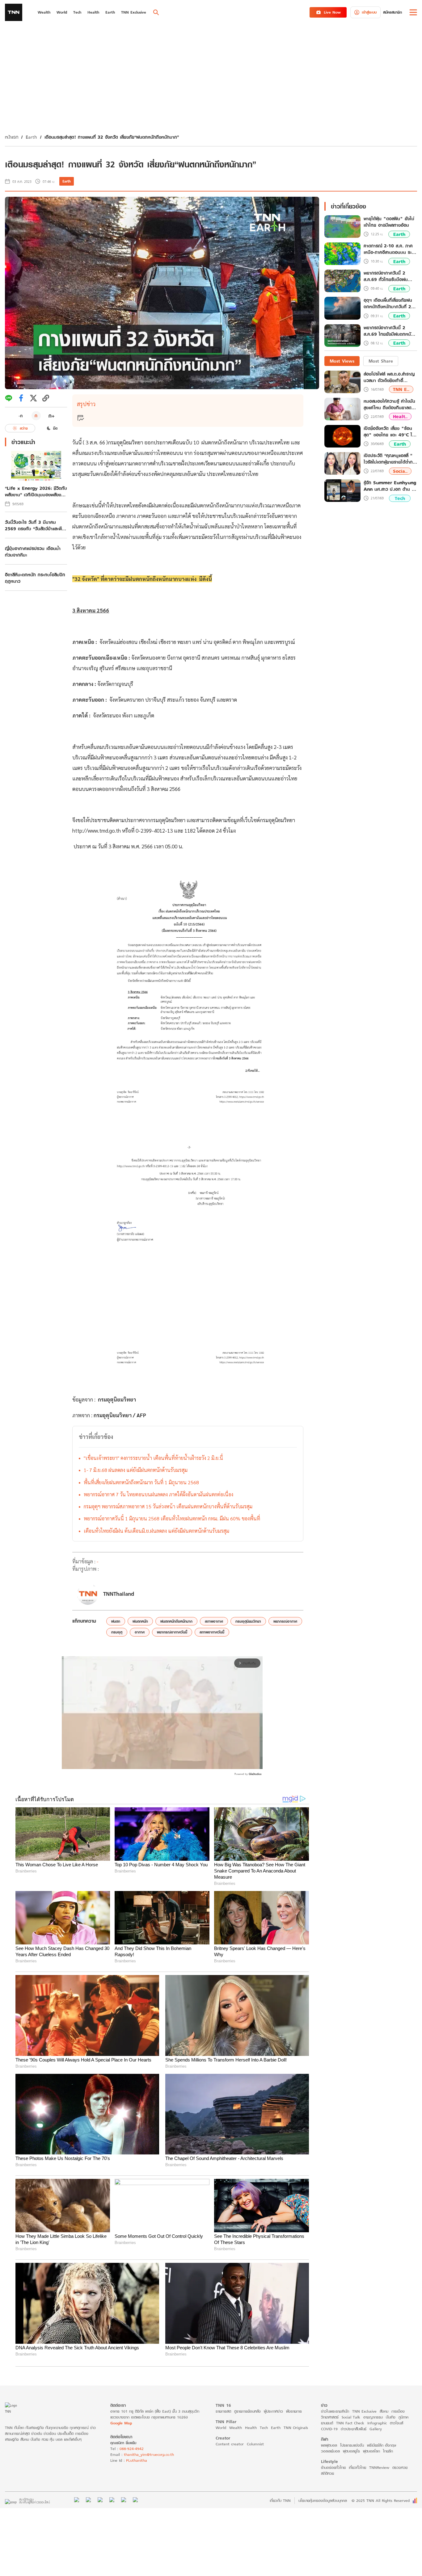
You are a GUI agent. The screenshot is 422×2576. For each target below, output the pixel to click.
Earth (31, 137)
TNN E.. (401, 389)
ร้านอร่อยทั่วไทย (333, 2467)
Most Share (381, 361)
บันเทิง (391, 2417)
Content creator (230, 2444)
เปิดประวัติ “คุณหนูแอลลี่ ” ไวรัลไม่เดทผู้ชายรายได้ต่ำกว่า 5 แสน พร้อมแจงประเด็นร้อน (390, 459)
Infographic (377, 2423)
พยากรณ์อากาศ (285, 1621)
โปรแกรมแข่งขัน (352, 2445)
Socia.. (400, 471)
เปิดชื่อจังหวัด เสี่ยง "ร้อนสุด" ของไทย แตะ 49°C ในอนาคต (389, 431)
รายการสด (223, 2411)
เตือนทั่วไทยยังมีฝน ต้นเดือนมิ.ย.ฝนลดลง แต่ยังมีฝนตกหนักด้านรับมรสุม (156, 1531)
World (221, 2428)
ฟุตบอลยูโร (351, 2451)
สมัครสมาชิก (392, 12)
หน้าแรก (12, 137)
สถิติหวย (327, 2473)
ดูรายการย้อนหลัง (247, 2411)
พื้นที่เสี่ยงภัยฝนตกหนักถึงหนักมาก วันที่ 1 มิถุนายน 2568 (141, 1482)
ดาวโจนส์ (397, 2423)
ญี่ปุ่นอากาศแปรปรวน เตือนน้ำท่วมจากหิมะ (33, 552)
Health (251, 2428)
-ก (21, 416)
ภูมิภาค (403, 2417)
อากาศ (140, 1632)
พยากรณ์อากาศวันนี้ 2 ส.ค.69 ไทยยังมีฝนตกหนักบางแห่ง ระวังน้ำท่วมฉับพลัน (389, 331)
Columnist (255, 2444)
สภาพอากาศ (214, 1621)
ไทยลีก (388, 2451)
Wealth (236, 2428)
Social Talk (351, 2417)
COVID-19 (329, 2429)
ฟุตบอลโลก (371, 2451)
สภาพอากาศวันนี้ (212, 1632)
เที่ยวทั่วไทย (357, 2467)
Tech (400, 498)
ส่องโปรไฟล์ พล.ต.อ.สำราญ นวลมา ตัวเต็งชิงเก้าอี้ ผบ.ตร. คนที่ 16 (389, 377)
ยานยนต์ (327, 2423)
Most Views (342, 361)
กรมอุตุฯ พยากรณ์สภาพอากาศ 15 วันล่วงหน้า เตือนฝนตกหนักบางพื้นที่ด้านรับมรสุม (168, 1506)
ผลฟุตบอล (329, 2445)
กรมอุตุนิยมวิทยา (248, 1621)
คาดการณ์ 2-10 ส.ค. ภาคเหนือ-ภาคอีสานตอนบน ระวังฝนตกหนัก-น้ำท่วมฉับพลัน (390, 249)
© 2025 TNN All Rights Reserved (381, 2500)
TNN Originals (296, 2428)
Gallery (376, 2429)
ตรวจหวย (400, 2467)
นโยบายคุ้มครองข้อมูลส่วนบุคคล (323, 2500)
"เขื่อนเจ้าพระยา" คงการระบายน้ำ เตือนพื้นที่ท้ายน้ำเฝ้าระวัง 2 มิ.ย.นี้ (153, 1458)
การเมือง (398, 2411)
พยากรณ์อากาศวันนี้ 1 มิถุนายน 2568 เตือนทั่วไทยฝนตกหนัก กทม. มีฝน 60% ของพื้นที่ (172, 1518)
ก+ (52, 416)
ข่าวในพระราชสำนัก (335, 2411)
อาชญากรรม (373, 2417)
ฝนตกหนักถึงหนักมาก (176, 1621)
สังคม (384, 2411)
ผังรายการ (294, 2411)
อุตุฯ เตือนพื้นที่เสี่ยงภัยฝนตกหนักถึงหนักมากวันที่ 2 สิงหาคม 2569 (388, 304)
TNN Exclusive (364, 2411)
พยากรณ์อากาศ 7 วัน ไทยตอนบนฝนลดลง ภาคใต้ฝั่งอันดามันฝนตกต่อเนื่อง (158, 1494)
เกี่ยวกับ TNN (280, 2500)
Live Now (332, 12)
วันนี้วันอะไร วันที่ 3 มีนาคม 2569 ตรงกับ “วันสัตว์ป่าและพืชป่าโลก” (35, 525)
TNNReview (379, 2467)
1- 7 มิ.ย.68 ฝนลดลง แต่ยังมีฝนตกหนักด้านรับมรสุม (136, 1470)
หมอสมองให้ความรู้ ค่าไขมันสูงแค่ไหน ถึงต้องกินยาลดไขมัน (390, 404)
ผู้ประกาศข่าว (273, 2411)
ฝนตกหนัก (140, 1621)
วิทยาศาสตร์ (330, 2417)
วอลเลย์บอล (330, 2451)
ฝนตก (116, 1621)
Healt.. (400, 416)
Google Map (121, 2423)
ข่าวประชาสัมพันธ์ (354, 2429)
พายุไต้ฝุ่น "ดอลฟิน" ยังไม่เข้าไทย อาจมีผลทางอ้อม (389, 222)
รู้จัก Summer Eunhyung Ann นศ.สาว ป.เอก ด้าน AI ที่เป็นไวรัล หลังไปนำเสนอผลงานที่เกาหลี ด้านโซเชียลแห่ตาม (390, 486)
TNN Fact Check (350, 2423)
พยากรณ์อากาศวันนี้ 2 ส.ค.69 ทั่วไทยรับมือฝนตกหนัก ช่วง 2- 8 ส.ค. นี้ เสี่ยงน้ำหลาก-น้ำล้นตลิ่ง (388, 276)
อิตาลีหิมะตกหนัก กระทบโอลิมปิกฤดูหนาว (35, 578)
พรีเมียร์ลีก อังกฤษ (382, 2445)
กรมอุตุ (117, 1632)
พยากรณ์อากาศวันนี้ (172, 1632)
